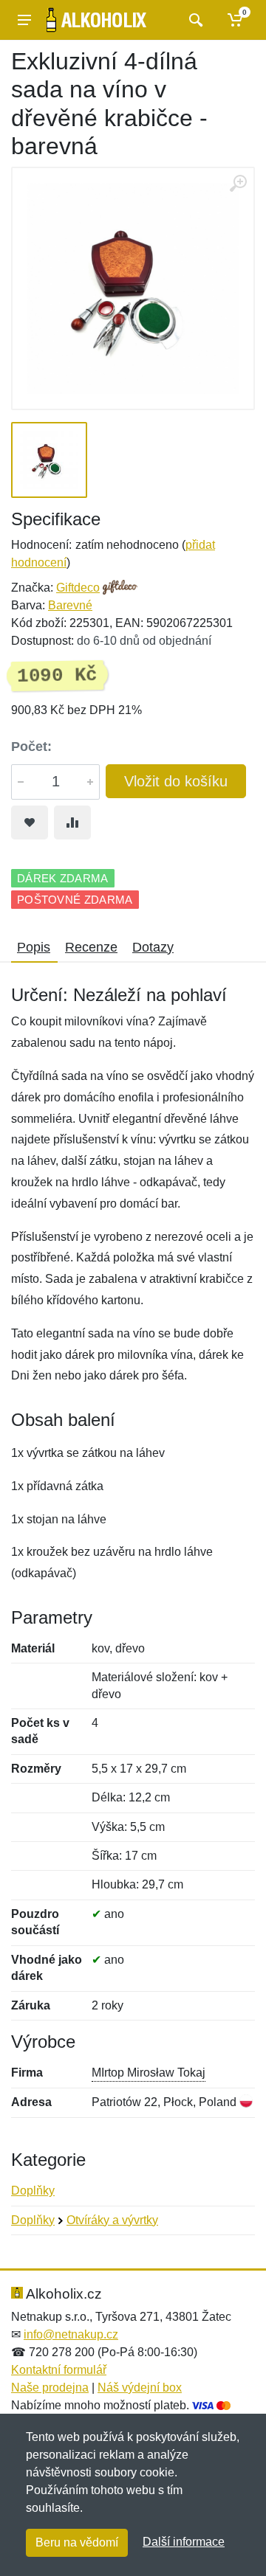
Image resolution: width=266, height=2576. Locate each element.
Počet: (31, 747)
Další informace (184, 2542)
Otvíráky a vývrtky (112, 2220)
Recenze (91, 947)
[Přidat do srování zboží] (72, 823)
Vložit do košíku (176, 781)
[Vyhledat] (194, 20)
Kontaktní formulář (59, 2370)
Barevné (70, 605)
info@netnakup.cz (71, 2334)
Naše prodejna (50, 2388)
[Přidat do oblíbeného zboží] (30, 823)
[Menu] (24, 20)
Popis (34, 947)
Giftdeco (78, 588)
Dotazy (153, 947)
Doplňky (33, 2191)
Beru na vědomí (77, 2542)
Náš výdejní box (140, 2388)
